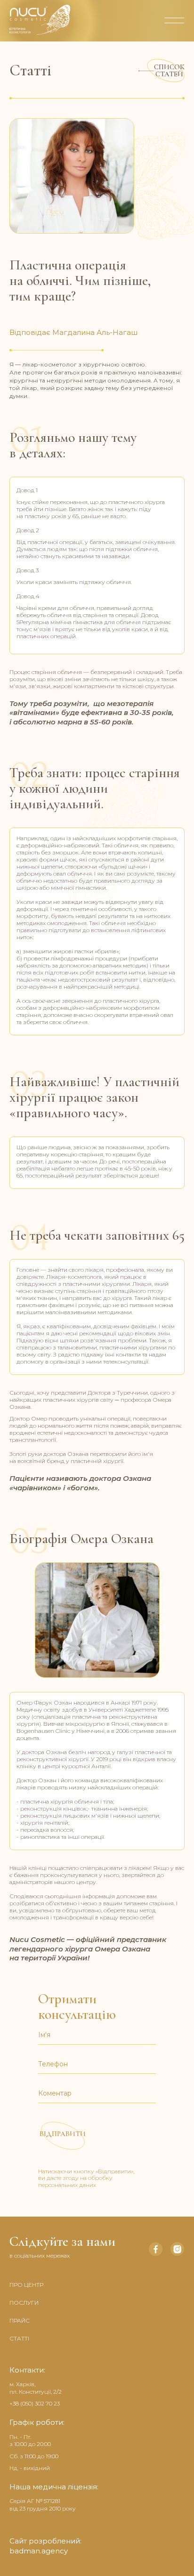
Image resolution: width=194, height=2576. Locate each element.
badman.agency (39, 2551)
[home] (78, 20)
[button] (170, 20)
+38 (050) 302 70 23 (35, 2403)
